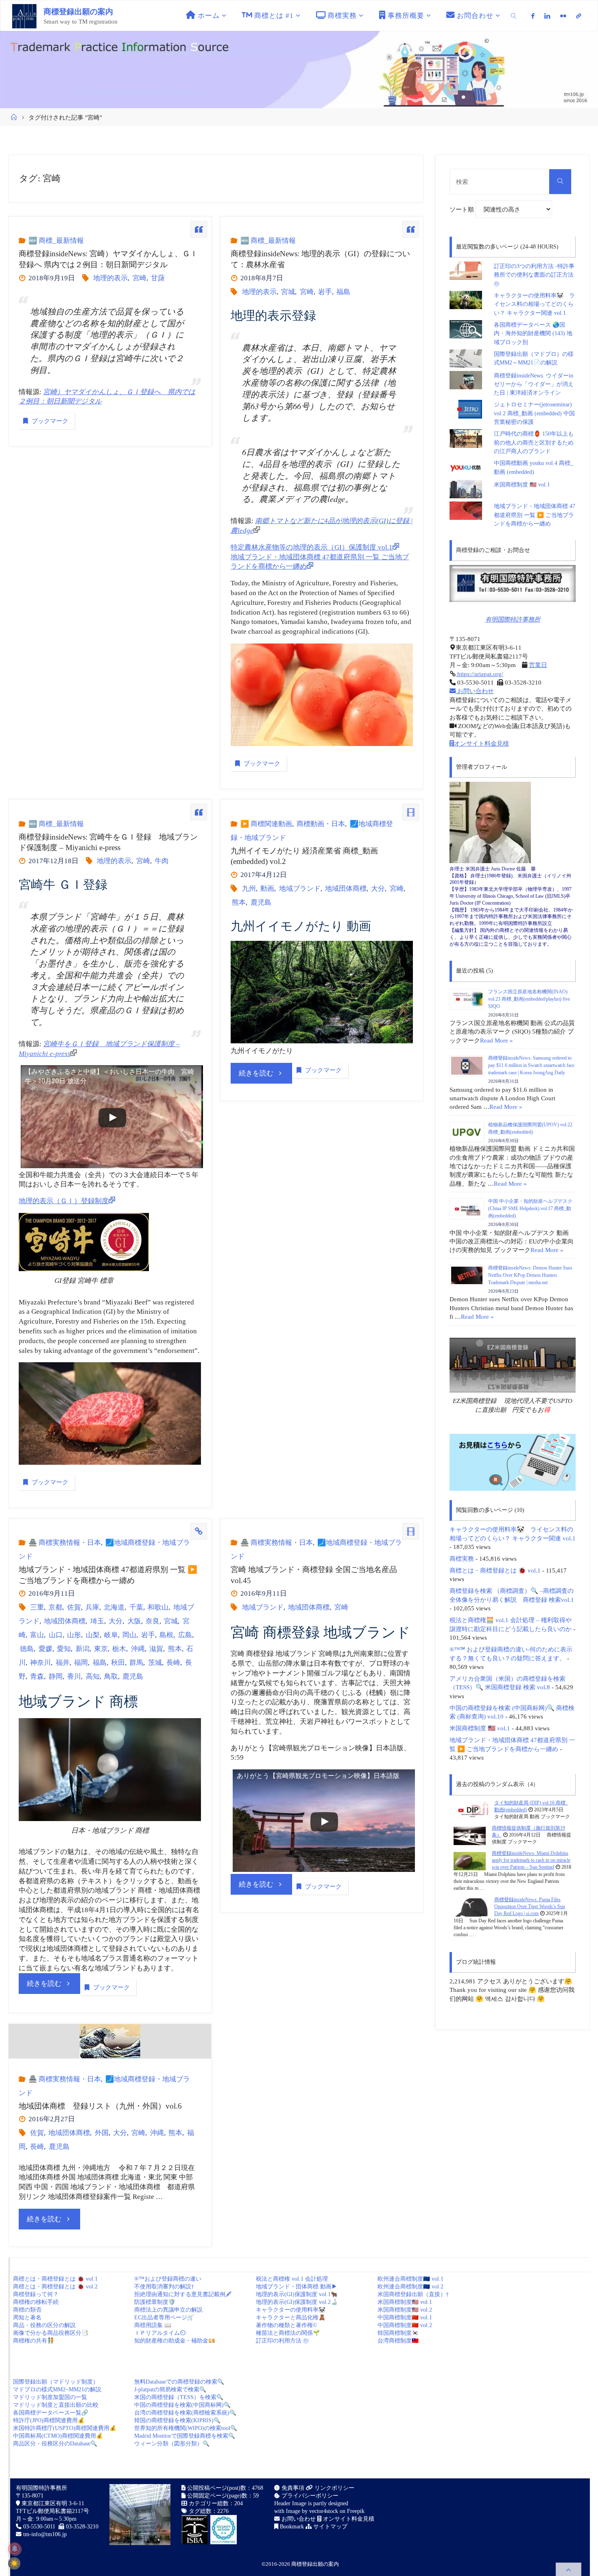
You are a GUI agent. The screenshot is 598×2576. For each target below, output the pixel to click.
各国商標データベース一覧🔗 (51, 2413)
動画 (267, 889)
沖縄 (138, 1649)
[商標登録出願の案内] (24, 16)
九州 (249, 889)
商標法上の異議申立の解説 (168, 2310)
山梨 (93, 1635)
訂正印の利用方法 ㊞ (282, 2341)
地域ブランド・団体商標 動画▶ (297, 2287)
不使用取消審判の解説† (164, 2287)
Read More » (497, 1040)
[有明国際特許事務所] (513, 583)
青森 (37, 1676)
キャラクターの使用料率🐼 (291, 2310)
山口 (56, 1635)
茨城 (155, 1663)
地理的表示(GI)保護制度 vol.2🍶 (297, 2302)
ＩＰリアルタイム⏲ (160, 2333)
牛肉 (162, 861)
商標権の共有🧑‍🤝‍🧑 (34, 2341)
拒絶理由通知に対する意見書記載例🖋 (183, 2294)
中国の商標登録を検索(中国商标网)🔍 (182, 2405)
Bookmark (291, 2527)
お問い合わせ (475, 691)
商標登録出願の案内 (78, 12)
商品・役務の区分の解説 (44, 2325)
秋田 (118, 1663)
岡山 (129, 1635)
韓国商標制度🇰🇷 (398, 2333)
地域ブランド (300, 889)
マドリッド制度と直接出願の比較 (56, 2405)
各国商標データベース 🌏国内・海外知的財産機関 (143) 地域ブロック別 (533, 334)
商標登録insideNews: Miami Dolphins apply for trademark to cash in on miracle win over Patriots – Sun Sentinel (531, 1860)
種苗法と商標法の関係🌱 (288, 2333)
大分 (378, 889)
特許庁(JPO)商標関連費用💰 (49, 2420)
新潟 (82, 1649)
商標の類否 (27, 2310)
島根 (166, 1635)
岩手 (325, 292)
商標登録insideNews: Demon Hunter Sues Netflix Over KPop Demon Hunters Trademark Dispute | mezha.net (530, 1275)
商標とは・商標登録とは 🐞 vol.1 (495, 1570)
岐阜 (111, 1635)
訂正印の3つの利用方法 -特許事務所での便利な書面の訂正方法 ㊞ (534, 275)
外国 (101, 2133)
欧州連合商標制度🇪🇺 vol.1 (410, 2279)
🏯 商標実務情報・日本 (64, 1543)
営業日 (538, 665)
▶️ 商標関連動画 (266, 824)
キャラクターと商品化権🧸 (291, 2318)
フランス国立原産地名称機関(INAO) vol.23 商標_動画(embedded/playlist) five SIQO (529, 999)
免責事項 (292, 2488)
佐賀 (74, 1607)
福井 (62, 1663)
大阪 (134, 1621)
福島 (343, 292)
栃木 (119, 1649)
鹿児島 (261, 902)
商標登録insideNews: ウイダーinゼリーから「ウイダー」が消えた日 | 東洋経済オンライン (534, 384)
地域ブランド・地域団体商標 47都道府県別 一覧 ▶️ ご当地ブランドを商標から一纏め (535, 515)
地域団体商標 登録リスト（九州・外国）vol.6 (100, 2106)
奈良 (153, 1621)
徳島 (27, 1649)
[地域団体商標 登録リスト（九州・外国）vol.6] (110, 2041)
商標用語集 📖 (153, 2325)
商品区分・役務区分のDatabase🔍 (55, 2444)
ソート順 (463, 209)
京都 (55, 1607)
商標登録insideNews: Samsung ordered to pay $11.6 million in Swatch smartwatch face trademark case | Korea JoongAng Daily (531, 1065)
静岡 (56, 1676)
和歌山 (158, 1607)
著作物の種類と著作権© (287, 2325)
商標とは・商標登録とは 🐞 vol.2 (55, 2287)
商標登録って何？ (36, 2294)
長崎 (173, 1663)
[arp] (578, 16)
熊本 (239, 902)
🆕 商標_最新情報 (56, 241)
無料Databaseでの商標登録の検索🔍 (179, 2382)
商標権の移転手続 (36, 2302)
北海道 (114, 1607)
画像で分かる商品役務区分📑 (51, 2333)
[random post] (471, 1810)
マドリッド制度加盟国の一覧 (50, 2397)
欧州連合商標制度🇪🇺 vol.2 (410, 2287)
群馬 (136, 1663)
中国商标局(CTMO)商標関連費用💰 (58, 2436)
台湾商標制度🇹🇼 (398, 2341)
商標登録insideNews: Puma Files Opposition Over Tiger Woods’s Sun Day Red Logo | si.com (530, 1907)
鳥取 (111, 1676)
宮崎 (139, 278)
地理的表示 (110, 278)
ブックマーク (50, 421)
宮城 (288, 292)
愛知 (64, 1649)
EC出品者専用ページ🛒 (164, 2318)
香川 (74, 1676)
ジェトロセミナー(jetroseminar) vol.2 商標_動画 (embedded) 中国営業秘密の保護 (534, 413)
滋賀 (156, 1649)
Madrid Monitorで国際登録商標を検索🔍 (185, 2436)
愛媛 (45, 1649)
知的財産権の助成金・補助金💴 (175, 2341)
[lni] (547, 16)
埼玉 (97, 1621)
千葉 (136, 1607)
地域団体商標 (346, 889)
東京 (101, 1649)
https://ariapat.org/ (479, 674)
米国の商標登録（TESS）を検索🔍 (179, 2397)
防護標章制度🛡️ (155, 2302)
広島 (185, 1635)
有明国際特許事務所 (513, 619)
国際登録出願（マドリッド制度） (56, 2382)
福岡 (81, 1663)
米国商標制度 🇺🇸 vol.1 (522, 485)
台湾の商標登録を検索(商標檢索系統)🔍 (185, 2413)
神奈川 (40, 1663)
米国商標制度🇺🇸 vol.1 (405, 2302)
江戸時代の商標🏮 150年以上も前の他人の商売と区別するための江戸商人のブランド (534, 443)
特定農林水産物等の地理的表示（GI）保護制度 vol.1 (312, 547)
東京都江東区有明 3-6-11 (52, 2503)
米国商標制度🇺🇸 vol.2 (405, 2310)
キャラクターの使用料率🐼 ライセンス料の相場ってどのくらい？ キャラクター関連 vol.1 (534, 304)
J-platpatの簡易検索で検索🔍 (170, 2390)
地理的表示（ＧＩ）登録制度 (64, 1201)
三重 (37, 1607)
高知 (93, 1676)
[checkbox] (14, 2563)
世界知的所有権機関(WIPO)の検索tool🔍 (186, 2428)
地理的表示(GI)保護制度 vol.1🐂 (297, 2294)
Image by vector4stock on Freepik (325, 2511)
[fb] (533, 16)
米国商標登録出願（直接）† (413, 2294)
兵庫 (92, 1607)
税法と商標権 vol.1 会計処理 (292, 2279)
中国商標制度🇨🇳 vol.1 (405, 2318)
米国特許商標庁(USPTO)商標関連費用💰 (65, 2428)
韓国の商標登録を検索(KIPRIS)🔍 (177, 2420)
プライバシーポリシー (309, 2496)
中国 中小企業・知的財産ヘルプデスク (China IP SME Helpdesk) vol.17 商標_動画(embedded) (530, 1208)
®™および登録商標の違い (168, 2279)
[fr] (563, 16)
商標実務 (462, 1558)
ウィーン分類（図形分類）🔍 (172, 2444)
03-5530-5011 (39, 2527)
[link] (514, 16)
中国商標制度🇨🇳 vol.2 (405, 2325)
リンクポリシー (334, 2488)
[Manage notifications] (15, 2549)
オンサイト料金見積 (481, 743)
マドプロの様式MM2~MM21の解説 (57, 2390)
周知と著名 (27, 2318)
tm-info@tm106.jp (45, 2534)
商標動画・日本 (321, 824)
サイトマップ (330, 2527)
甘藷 (158, 278)
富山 (37, 1635)
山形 (74, 1635)
